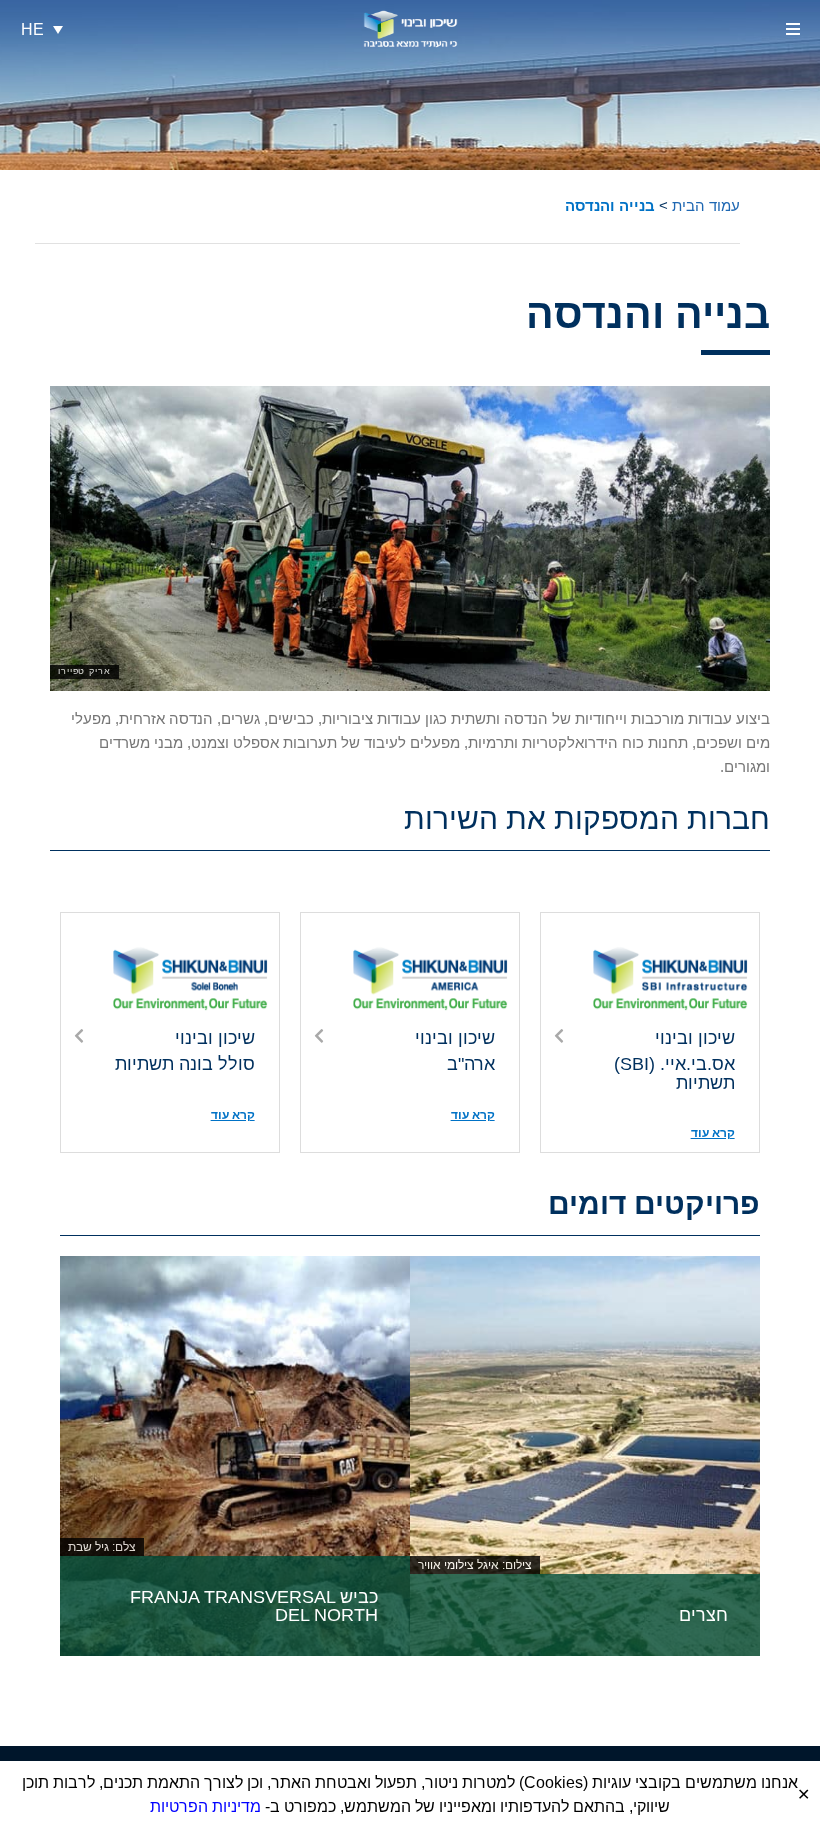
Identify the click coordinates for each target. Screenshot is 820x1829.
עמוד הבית (706, 205)
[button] (792, 29)
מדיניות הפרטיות (205, 1806)
